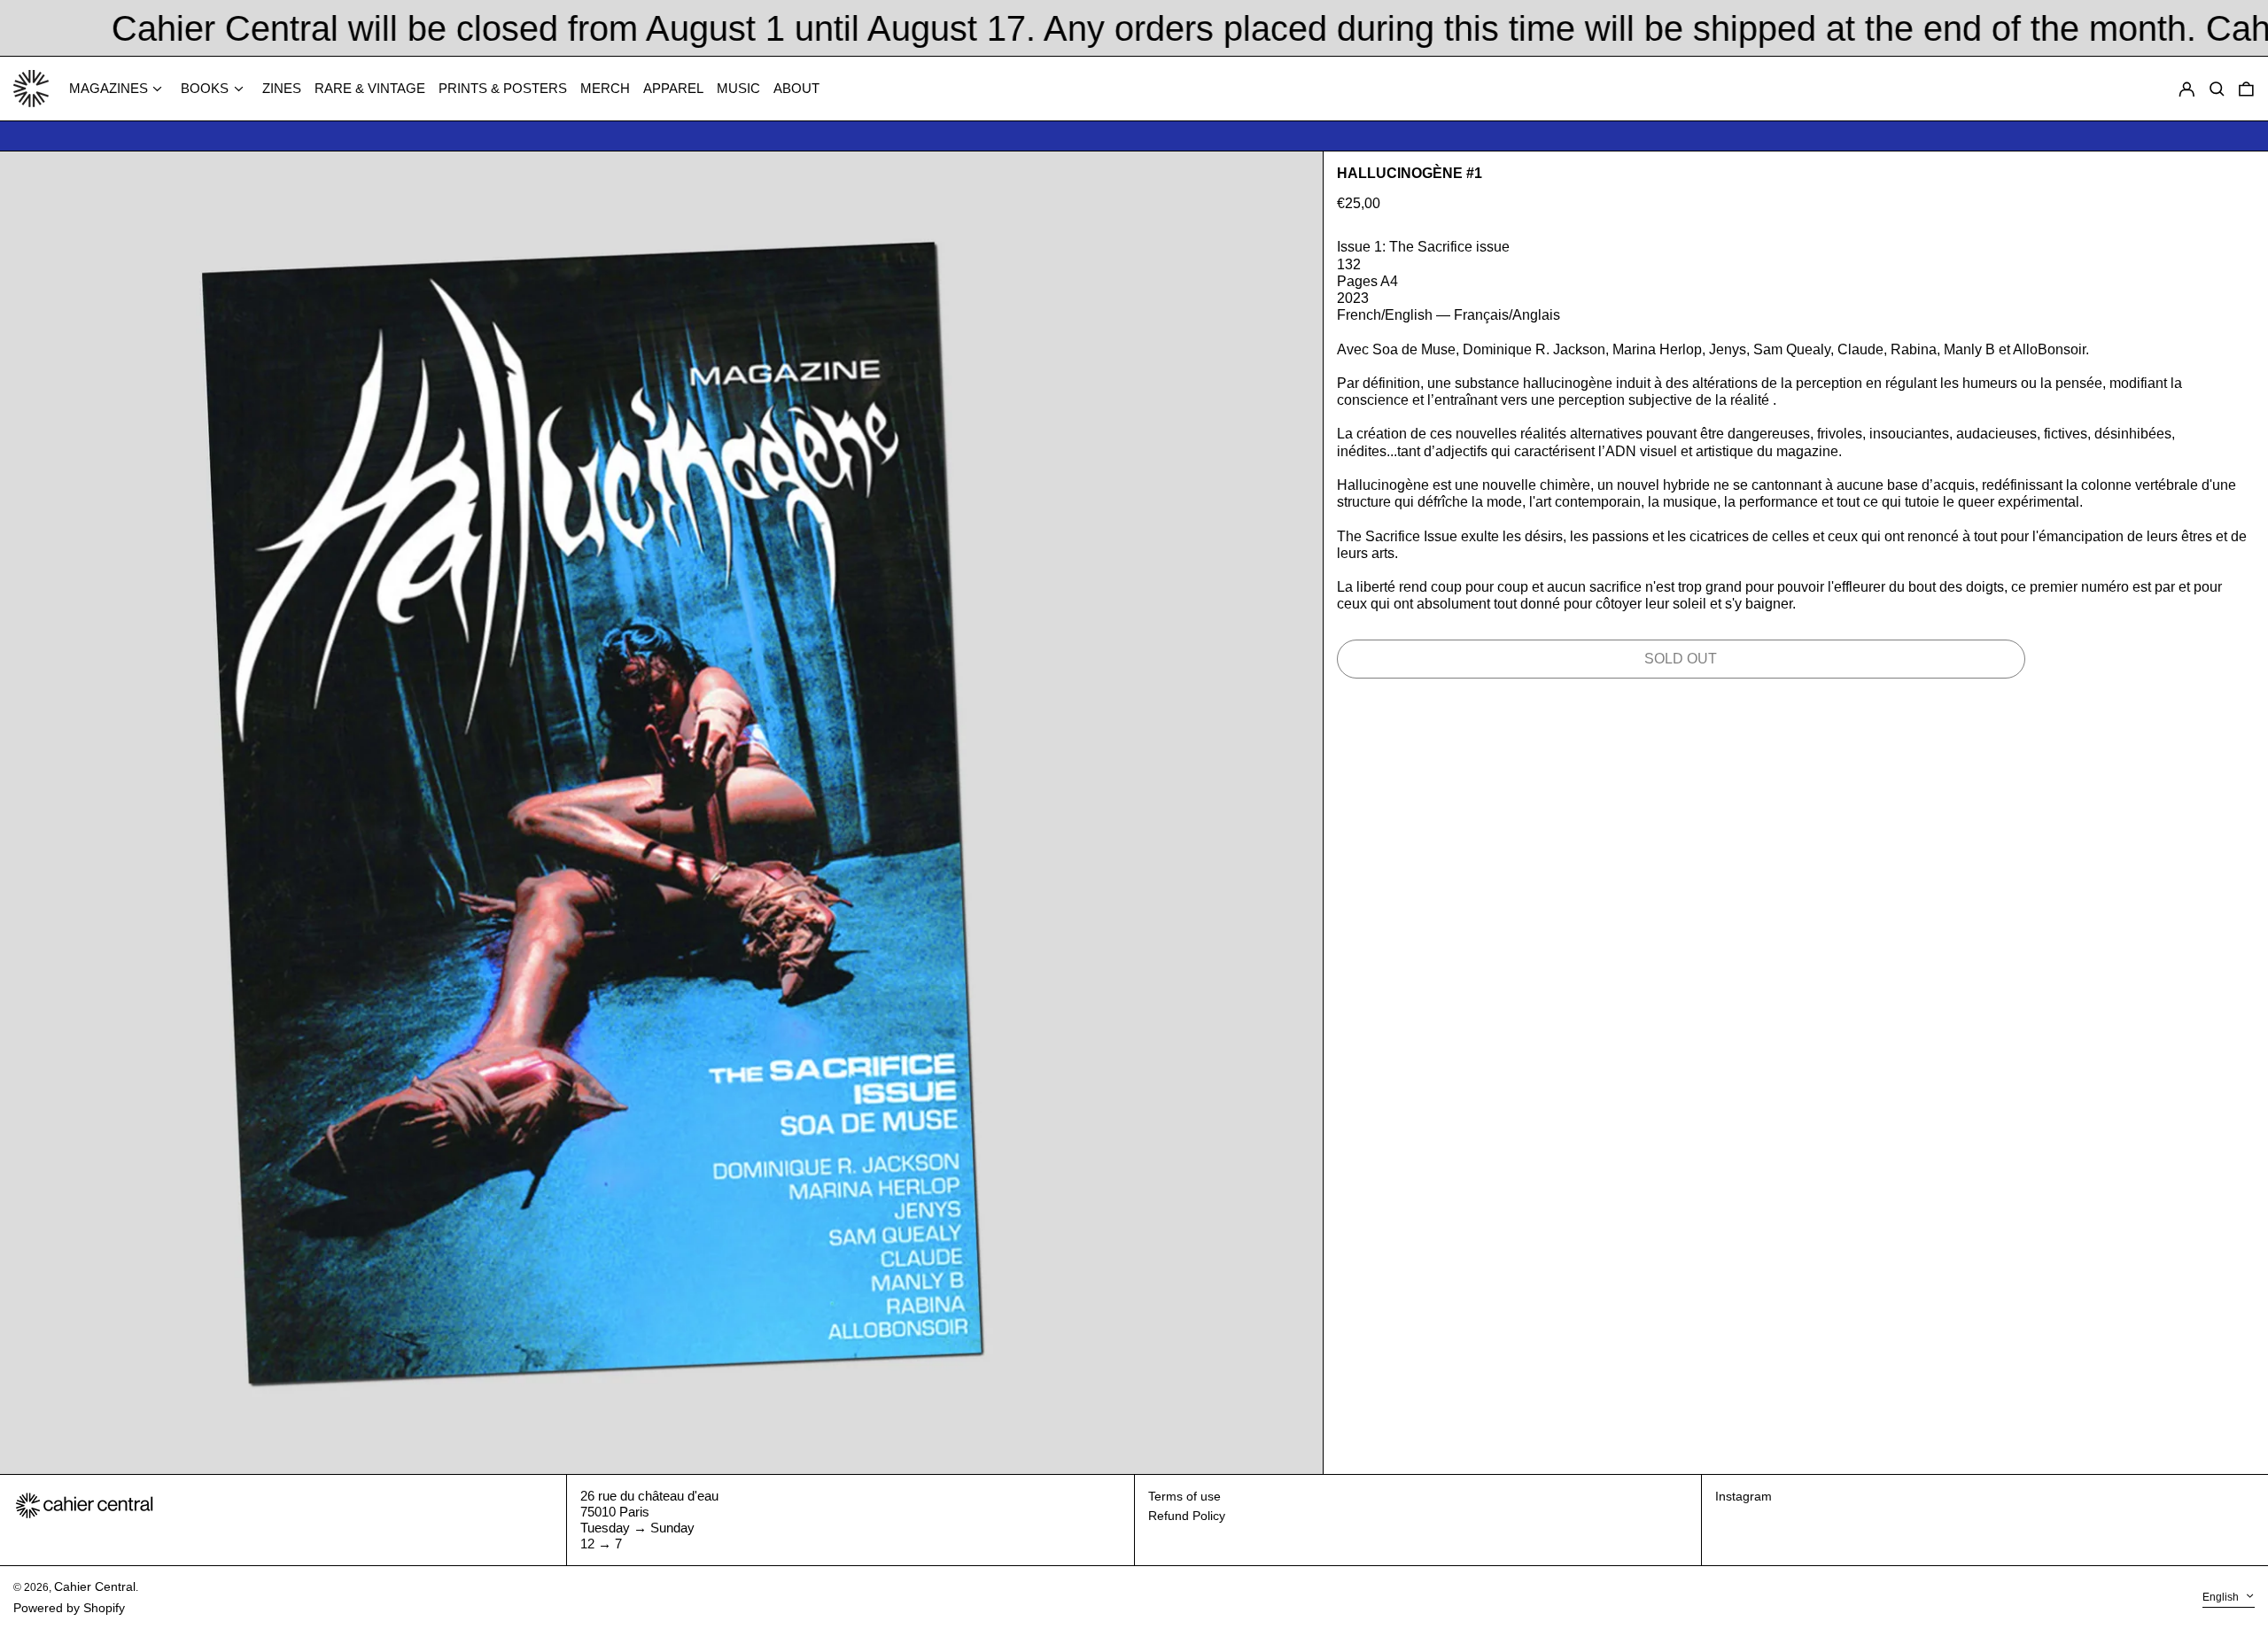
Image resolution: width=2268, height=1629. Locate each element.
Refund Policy (1187, 1516)
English (2222, 1597)
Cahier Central (95, 1586)
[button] (2246, 89)
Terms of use (1184, 1496)
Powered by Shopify (69, 1608)
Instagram (1744, 1496)
